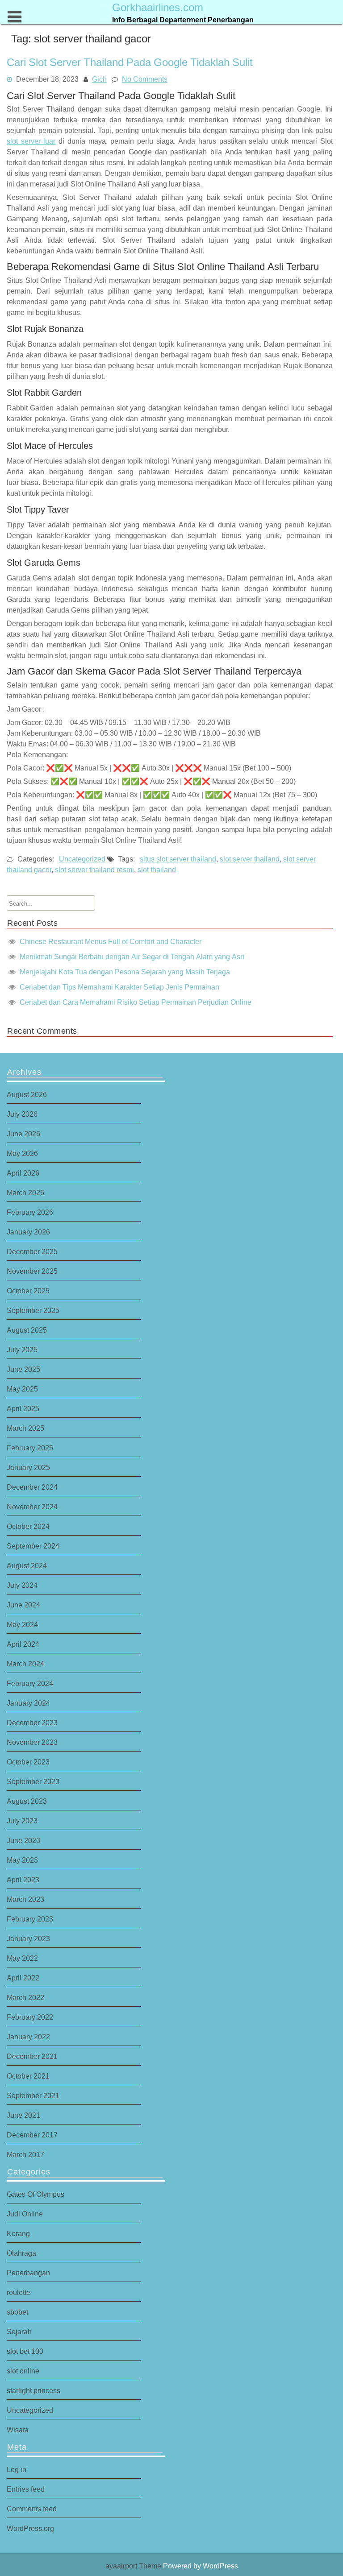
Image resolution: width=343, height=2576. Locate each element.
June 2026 (23, 1134)
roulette (19, 2292)
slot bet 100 (25, 2351)
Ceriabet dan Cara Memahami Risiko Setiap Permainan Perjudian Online (136, 1002)
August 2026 (27, 1094)
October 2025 (28, 1291)
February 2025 (30, 1448)
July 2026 (22, 1114)
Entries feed (26, 2489)
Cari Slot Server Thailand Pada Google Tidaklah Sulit (130, 62)
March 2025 (25, 1428)
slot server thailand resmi (94, 870)
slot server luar (31, 141)
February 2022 (30, 2017)
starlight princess (33, 2390)
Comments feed (32, 2509)
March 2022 (25, 1997)
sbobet (17, 2312)
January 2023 (28, 1938)
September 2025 (33, 1310)
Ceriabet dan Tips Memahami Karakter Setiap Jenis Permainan (119, 987)
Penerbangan (28, 2273)
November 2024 (32, 1507)
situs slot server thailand (178, 859)
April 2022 (23, 1978)
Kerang (18, 2233)
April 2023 (23, 1880)
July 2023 (22, 1821)
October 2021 (28, 2076)
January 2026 (28, 1232)
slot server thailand (250, 859)
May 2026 (22, 1153)
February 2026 (30, 1212)
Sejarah (19, 2332)
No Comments (145, 79)
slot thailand (157, 870)
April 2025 (23, 1408)
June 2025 (23, 1369)
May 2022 (22, 1958)
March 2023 (25, 1899)
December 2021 (32, 2056)
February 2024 (30, 1683)
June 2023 (23, 1840)
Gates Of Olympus (36, 2194)
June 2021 (23, 2115)
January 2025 (28, 1467)
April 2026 (23, 1173)
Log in (17, 2469)
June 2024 (23, 1605)
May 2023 (22, 1860)
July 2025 (22, 1350)
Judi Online (25, 2214)
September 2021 (33, 2096)
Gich (99, 79)
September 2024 (33, 1546)
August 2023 (27, 1801)
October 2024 (28, 1526)
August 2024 (27, 1565)
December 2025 (32, 1251)
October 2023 (28, 1762)
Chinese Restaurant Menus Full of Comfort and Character (111, 941)
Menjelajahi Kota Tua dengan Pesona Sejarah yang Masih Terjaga (125, 972)
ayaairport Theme (134, 2566)
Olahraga (21, 2253)
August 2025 (27, 1330)
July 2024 (22, 1585)
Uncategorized (82, 859)
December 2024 (32, 1487)
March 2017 (25, 2154)
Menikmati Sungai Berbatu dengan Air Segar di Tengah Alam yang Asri (132, 957)
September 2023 (33, 1781)
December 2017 (32, 2135)
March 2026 (25, 1193)
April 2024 (23, 1644)
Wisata (18, 2430)
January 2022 (28, 2037)
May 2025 (22, 1389)
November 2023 (32, 1742)
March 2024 (25, 1664)
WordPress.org (30, 2528)
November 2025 (32, 1271)
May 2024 (22, 1624)
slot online (23, 2371)
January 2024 (28, 1703)
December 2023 (32, 1723)
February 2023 (30, 1919)
